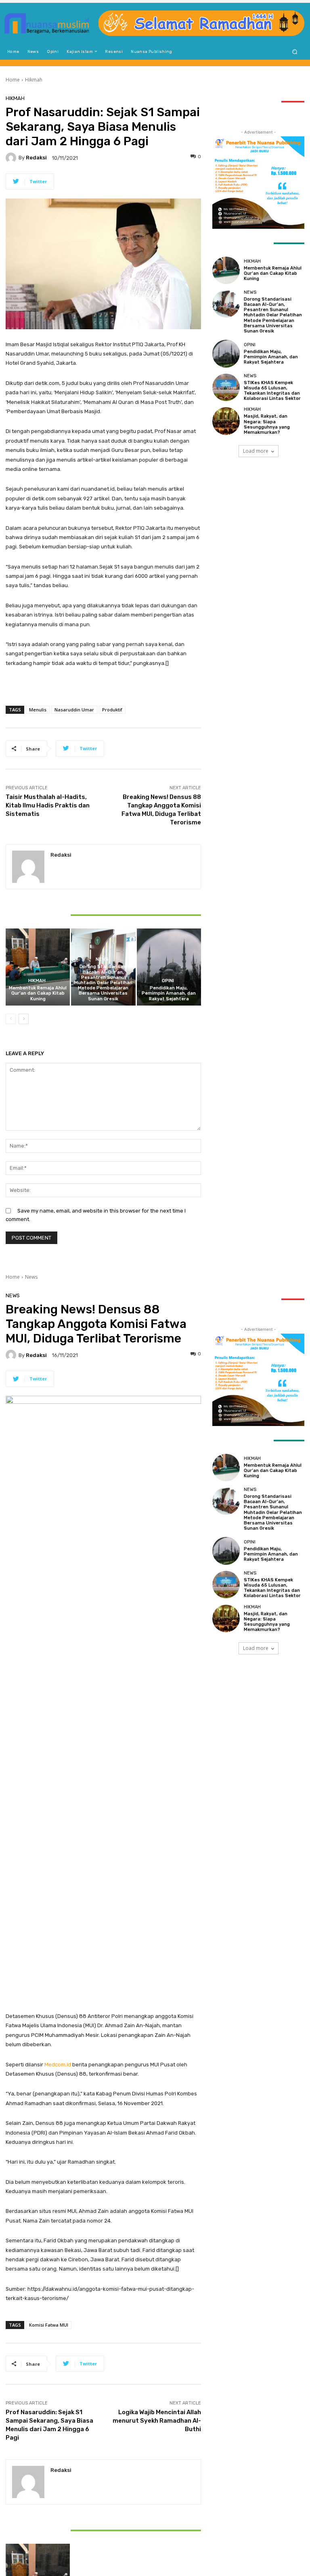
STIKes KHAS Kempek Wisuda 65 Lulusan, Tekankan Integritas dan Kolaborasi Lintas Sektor (272, 391)
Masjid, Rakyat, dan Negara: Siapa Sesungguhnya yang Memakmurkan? (267, 424)
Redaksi (36, 158)
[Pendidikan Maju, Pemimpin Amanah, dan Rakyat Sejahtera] (169, 967)
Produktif (112, 710)
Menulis (38, 710)
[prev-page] (11, 1019)
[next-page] (24, 1019)
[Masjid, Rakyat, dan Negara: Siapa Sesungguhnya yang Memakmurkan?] (226, 421)
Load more (256, 451)
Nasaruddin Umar (74, 710)
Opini (168, 981)
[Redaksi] (12, 158)
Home (13, 80)
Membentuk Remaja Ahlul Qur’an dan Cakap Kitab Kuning (38, 993)
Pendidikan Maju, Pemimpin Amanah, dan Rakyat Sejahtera (169, 993)
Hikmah (34, 80)
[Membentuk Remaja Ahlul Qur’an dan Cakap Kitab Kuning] (38, 967)
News (102, 959)
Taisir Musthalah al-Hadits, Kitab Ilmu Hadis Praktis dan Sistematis (48, 805)
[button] (295, 51)
